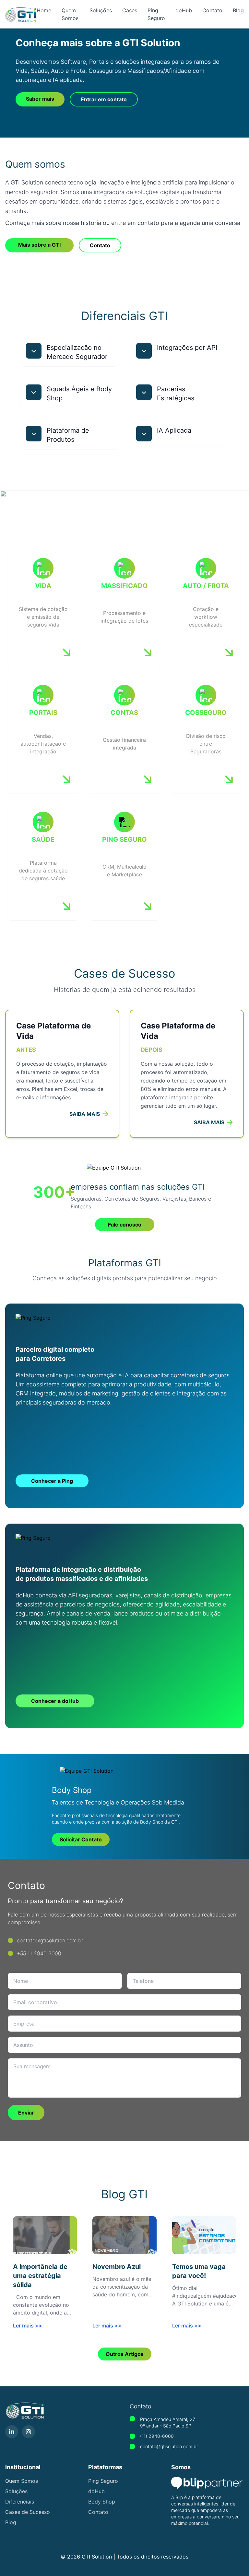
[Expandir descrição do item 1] (34, 351)
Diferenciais (20, 2502)
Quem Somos (22, 2481)
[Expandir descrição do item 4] (144, 392)
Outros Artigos (125, 2354)
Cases (130, 10)
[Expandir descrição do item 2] (144, 351)
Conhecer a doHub (55, 1701)
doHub (184, 10)
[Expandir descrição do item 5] (34, 434)
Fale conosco (125, 1225)
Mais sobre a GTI (39, 245)
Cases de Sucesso (28, 2512)
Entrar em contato (104, 99)
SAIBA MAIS (85, 1114)
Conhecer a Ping (52, 1481)
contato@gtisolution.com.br (169, 2446)
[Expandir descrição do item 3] (34, 392)
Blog (238, 10)
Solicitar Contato (81, 1839)
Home (44, 10)
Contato (212, 10)
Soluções (101, 10)
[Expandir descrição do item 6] (144, 434)
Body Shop (102, 2502)
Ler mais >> (28, 2326)
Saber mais (40, 99)
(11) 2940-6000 (157, 2436)
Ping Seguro (103, 2481)
